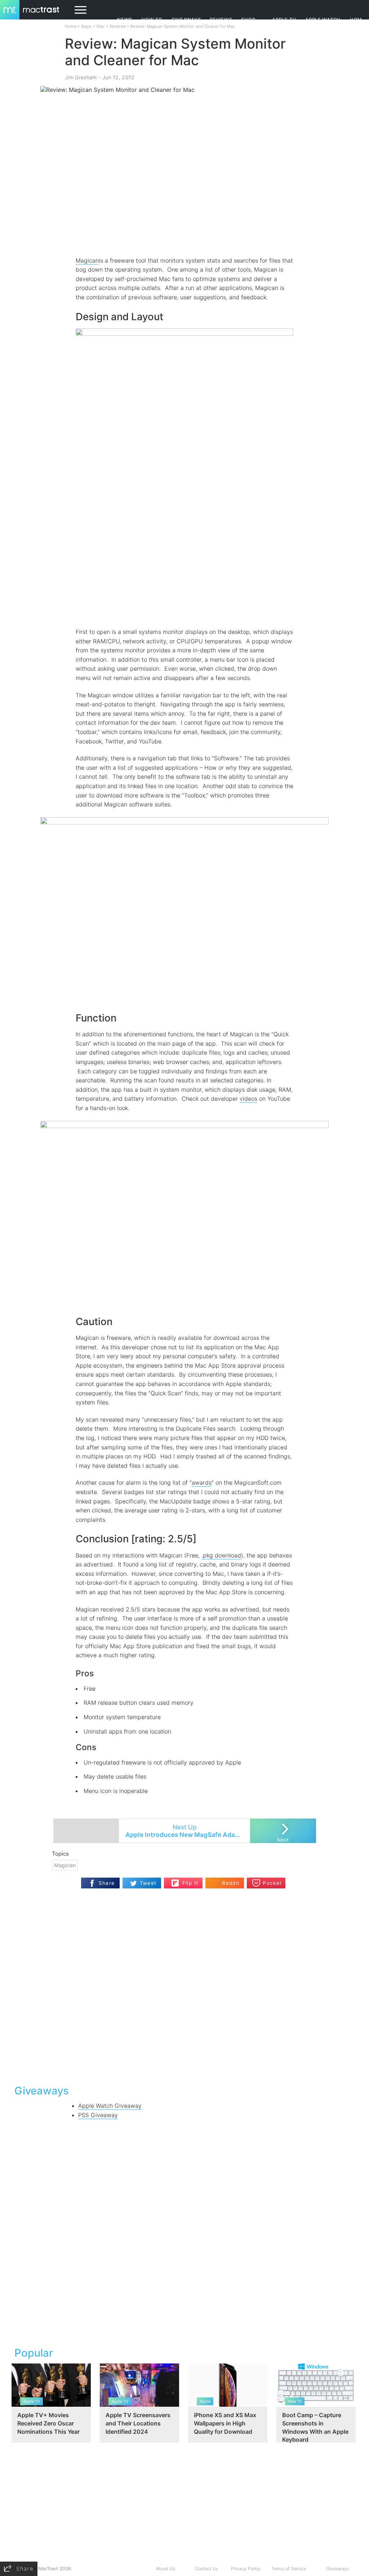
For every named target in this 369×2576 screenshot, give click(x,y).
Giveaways (337, 2569)
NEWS (125, 20)
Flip (175, 1881)
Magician (65, 1865)
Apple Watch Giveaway (110, 2106)
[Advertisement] (184, 2231)
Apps (86, 26)
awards (202, 1482)
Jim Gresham (81, 77)
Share (107, 1883)
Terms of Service (289, 2569)
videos (248, 1099)
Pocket (272, 1883)
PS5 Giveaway (98, 2115)
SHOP (248, 20)
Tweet (148, 1883)
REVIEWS (221, 20)
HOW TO (152, 20)
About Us (166, 2569)
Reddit (231, 1883)
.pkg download (221, 1555)
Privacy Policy (246, 2569)
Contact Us (206, 2569)
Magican (87, 260)
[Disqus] (184, 1986)
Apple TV (284, 20)
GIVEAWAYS (186, 20)
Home (71, 26)
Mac (101, 26)
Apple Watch (323, 20)
